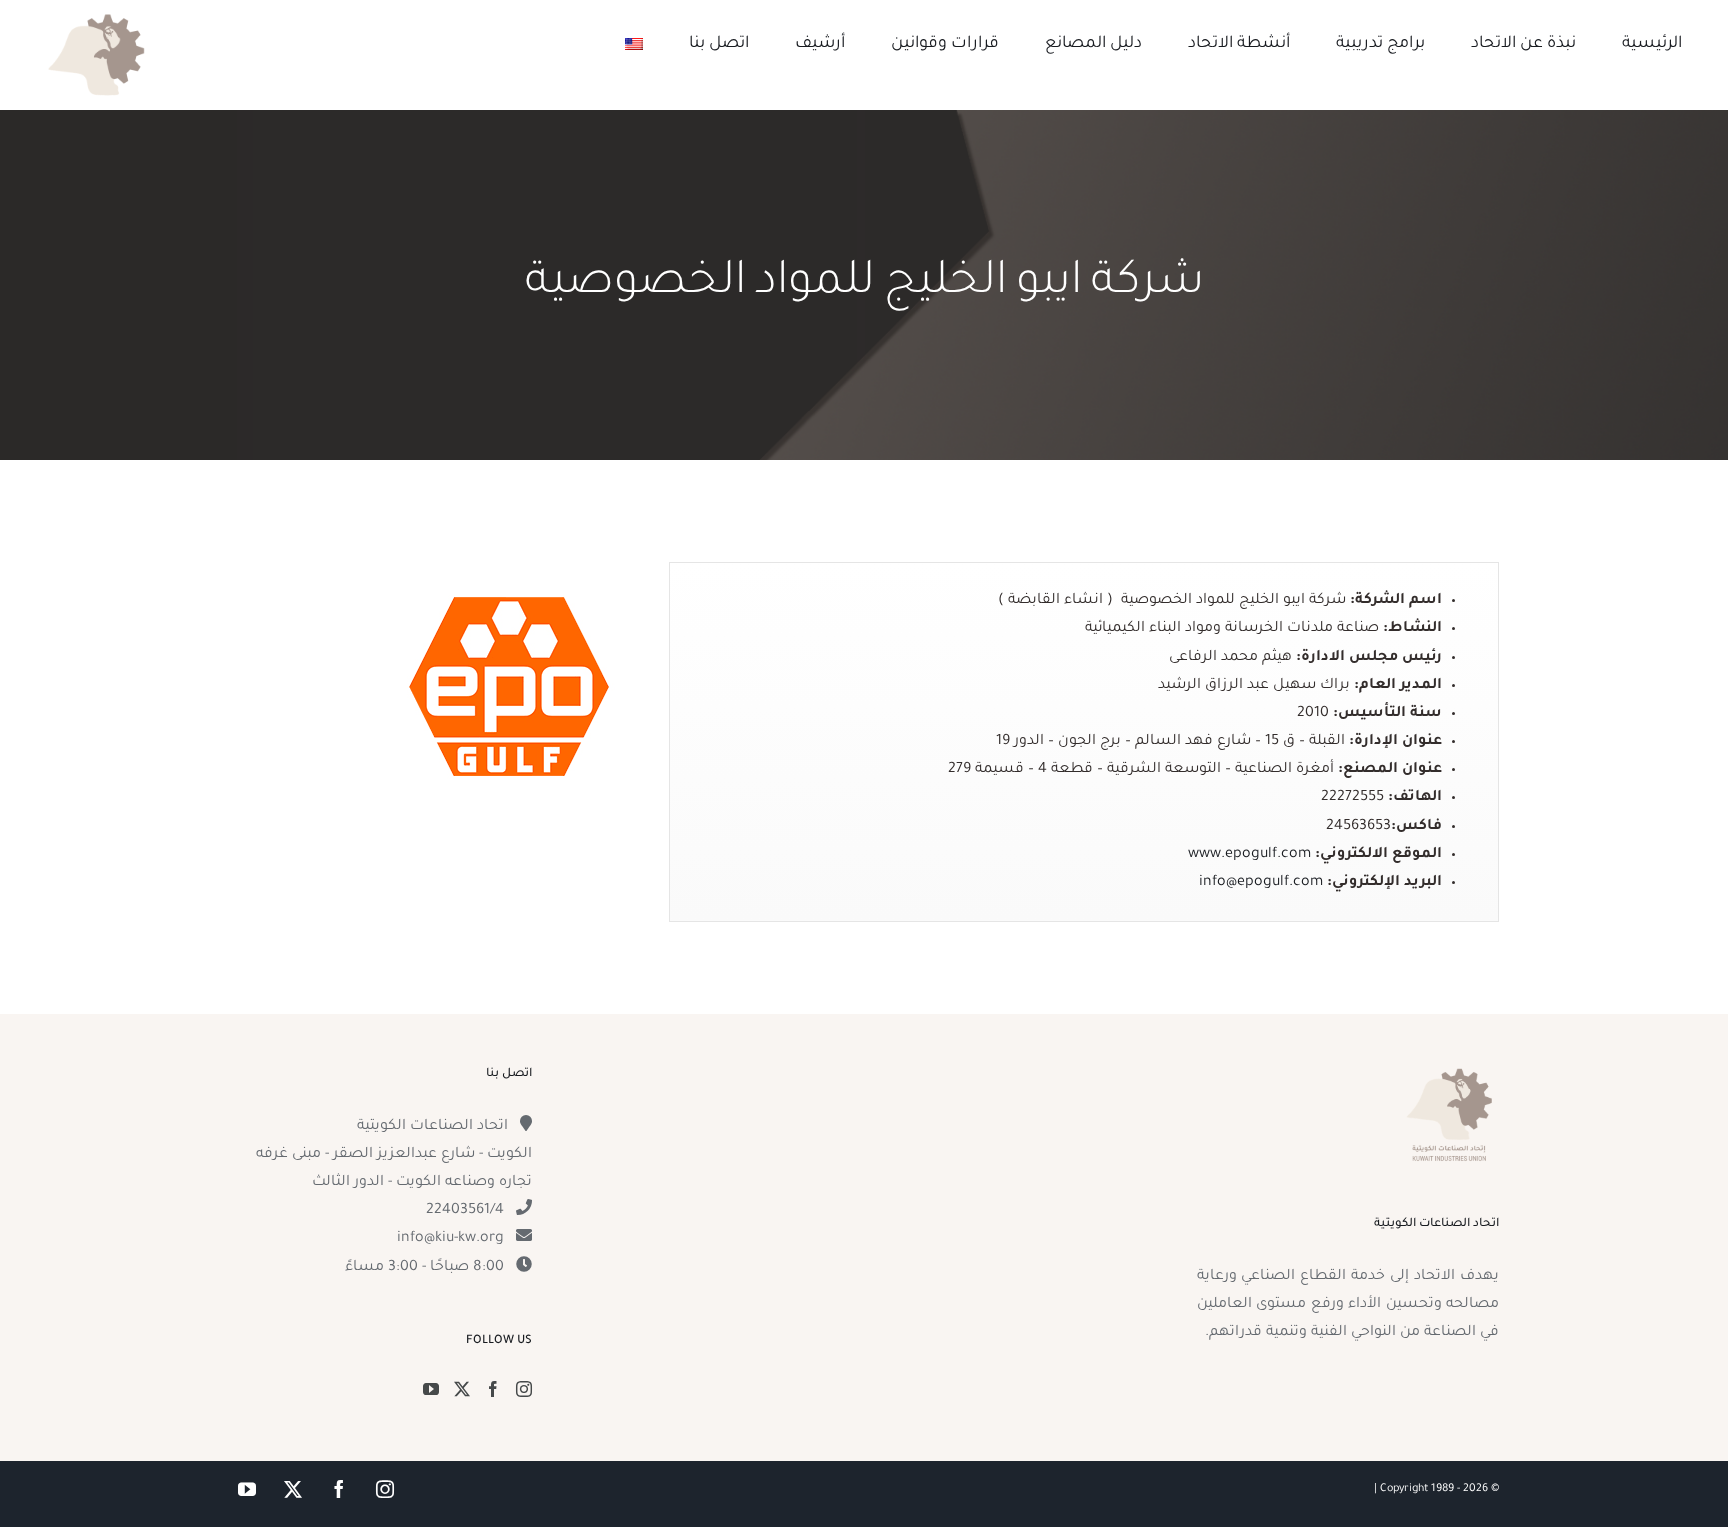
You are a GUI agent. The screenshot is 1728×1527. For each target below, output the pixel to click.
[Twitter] (462, 1389)
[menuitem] (634, 44)
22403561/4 (465, 1211)
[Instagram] (524, 1389)
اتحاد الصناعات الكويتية (432, 1127)
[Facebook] (493, 1389)
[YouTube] (431, 1389)
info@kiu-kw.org (450, 1239)
